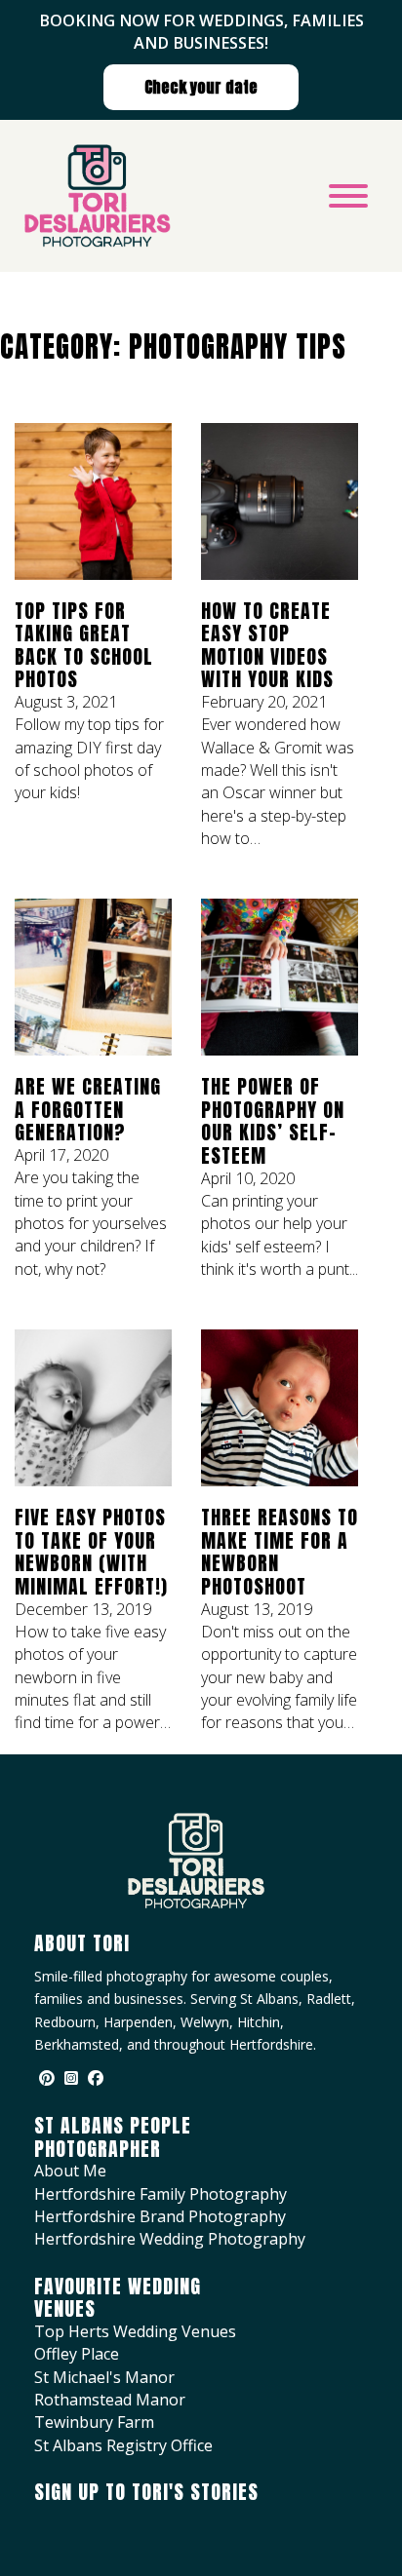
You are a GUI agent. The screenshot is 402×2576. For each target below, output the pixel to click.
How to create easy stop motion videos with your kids (267, 645)
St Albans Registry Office (123, 2445)
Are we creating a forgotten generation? (88, 1109)
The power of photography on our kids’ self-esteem (273, 1121)
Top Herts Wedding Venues (135, 2331)
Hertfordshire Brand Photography (160, 2216)
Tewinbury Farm (94, 2422)
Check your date (201, 87)
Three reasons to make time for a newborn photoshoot (280, 1552)
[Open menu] (348, 196)
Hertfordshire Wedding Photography (170, 2239)
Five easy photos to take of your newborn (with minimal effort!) (91, 1552)
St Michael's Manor (104, 2377)
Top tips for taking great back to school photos (84, 645)
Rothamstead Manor (110, 2400)
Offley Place (77, 2354)
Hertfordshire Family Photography (161, 2194)
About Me (70, 2171)
